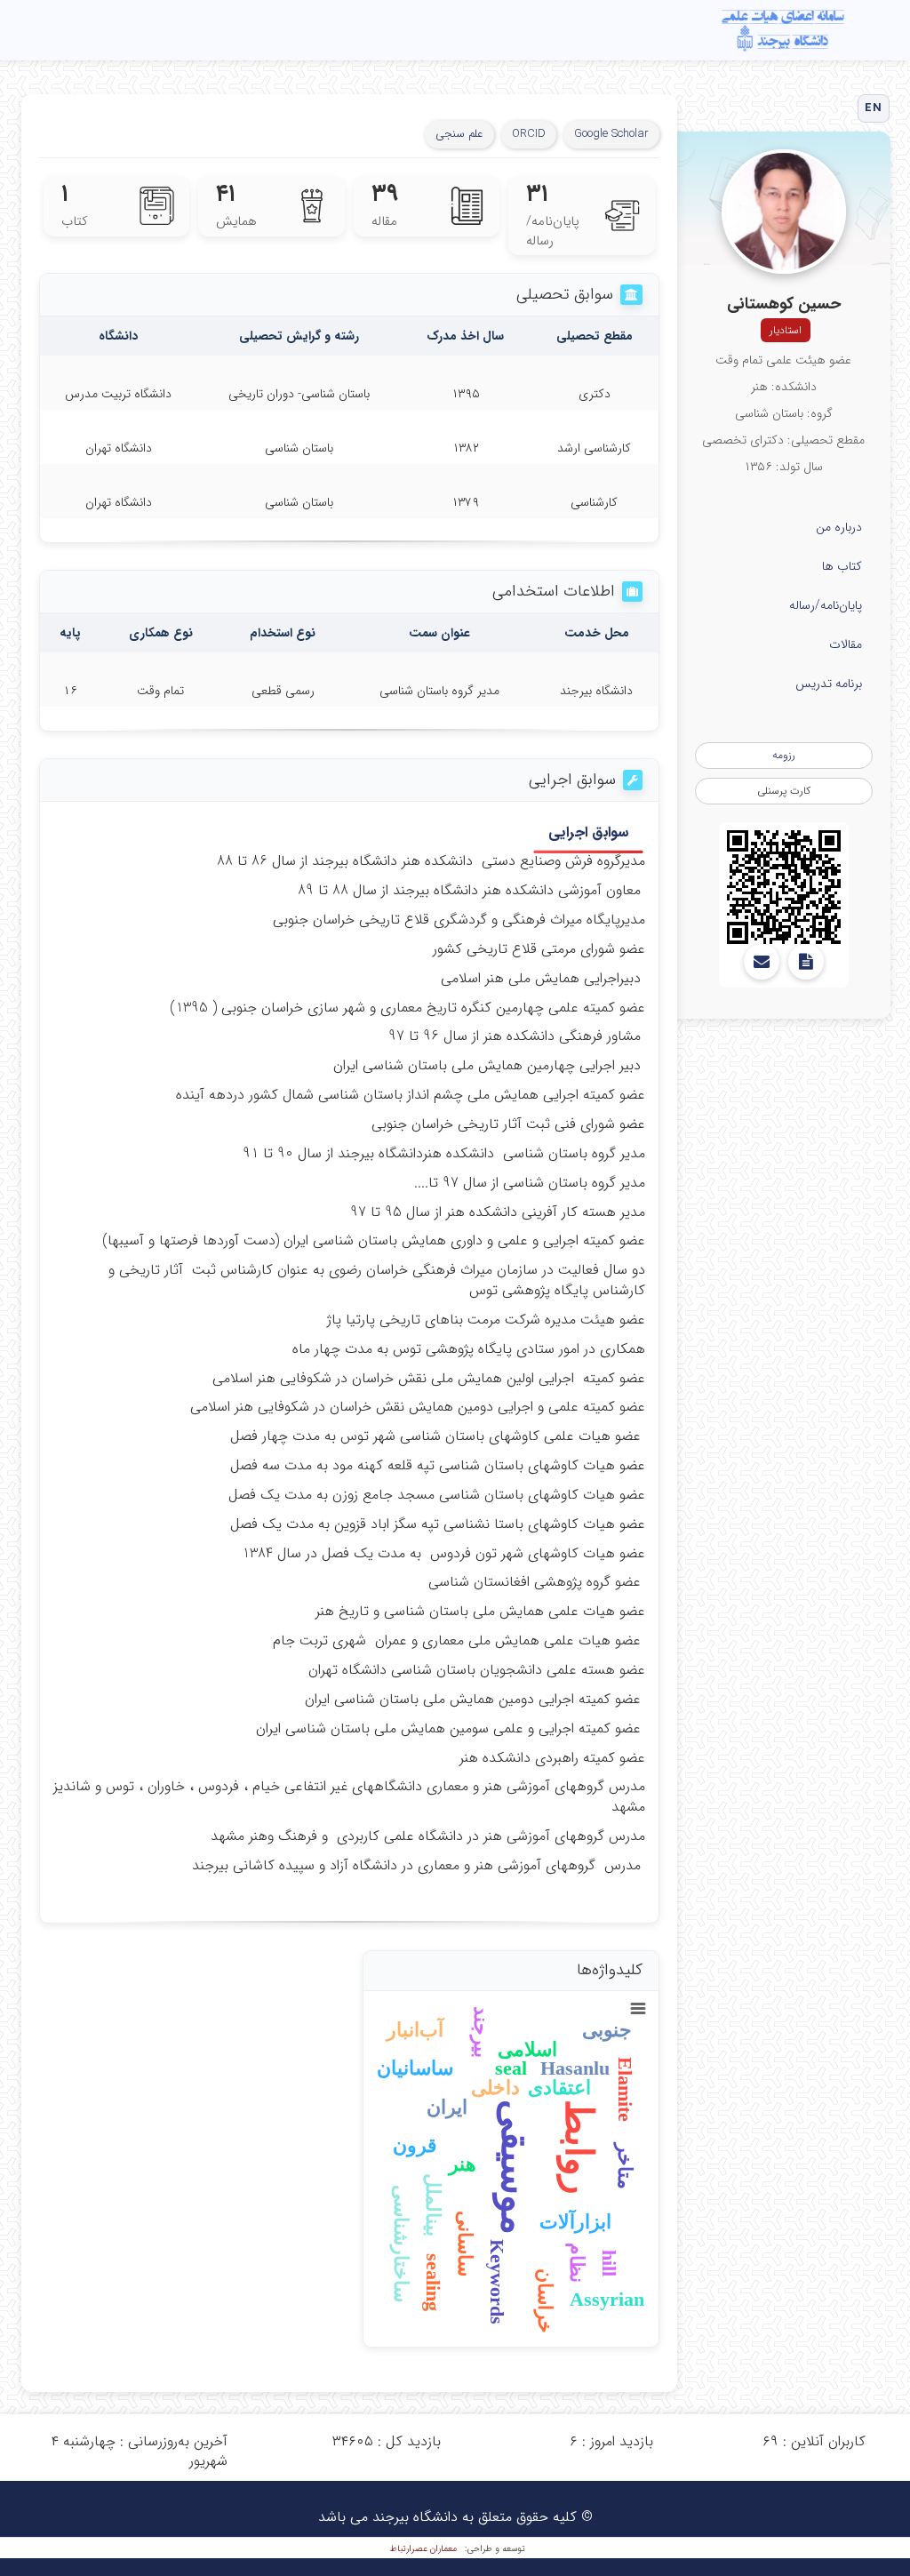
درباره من (839, 527)
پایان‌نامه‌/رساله (826, 605)
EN (873, 108)
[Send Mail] (762, 962)
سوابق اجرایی (587, 833)
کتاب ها (842, 566)
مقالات (846, 644)
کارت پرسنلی (784, 791)
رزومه (784, 755)
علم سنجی (459, 134)
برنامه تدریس (829, 684)
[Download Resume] (806, 962)
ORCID (529, 134)
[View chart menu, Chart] (638, 2009)
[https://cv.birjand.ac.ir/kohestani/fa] (784, 887)
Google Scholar (611, 134)
